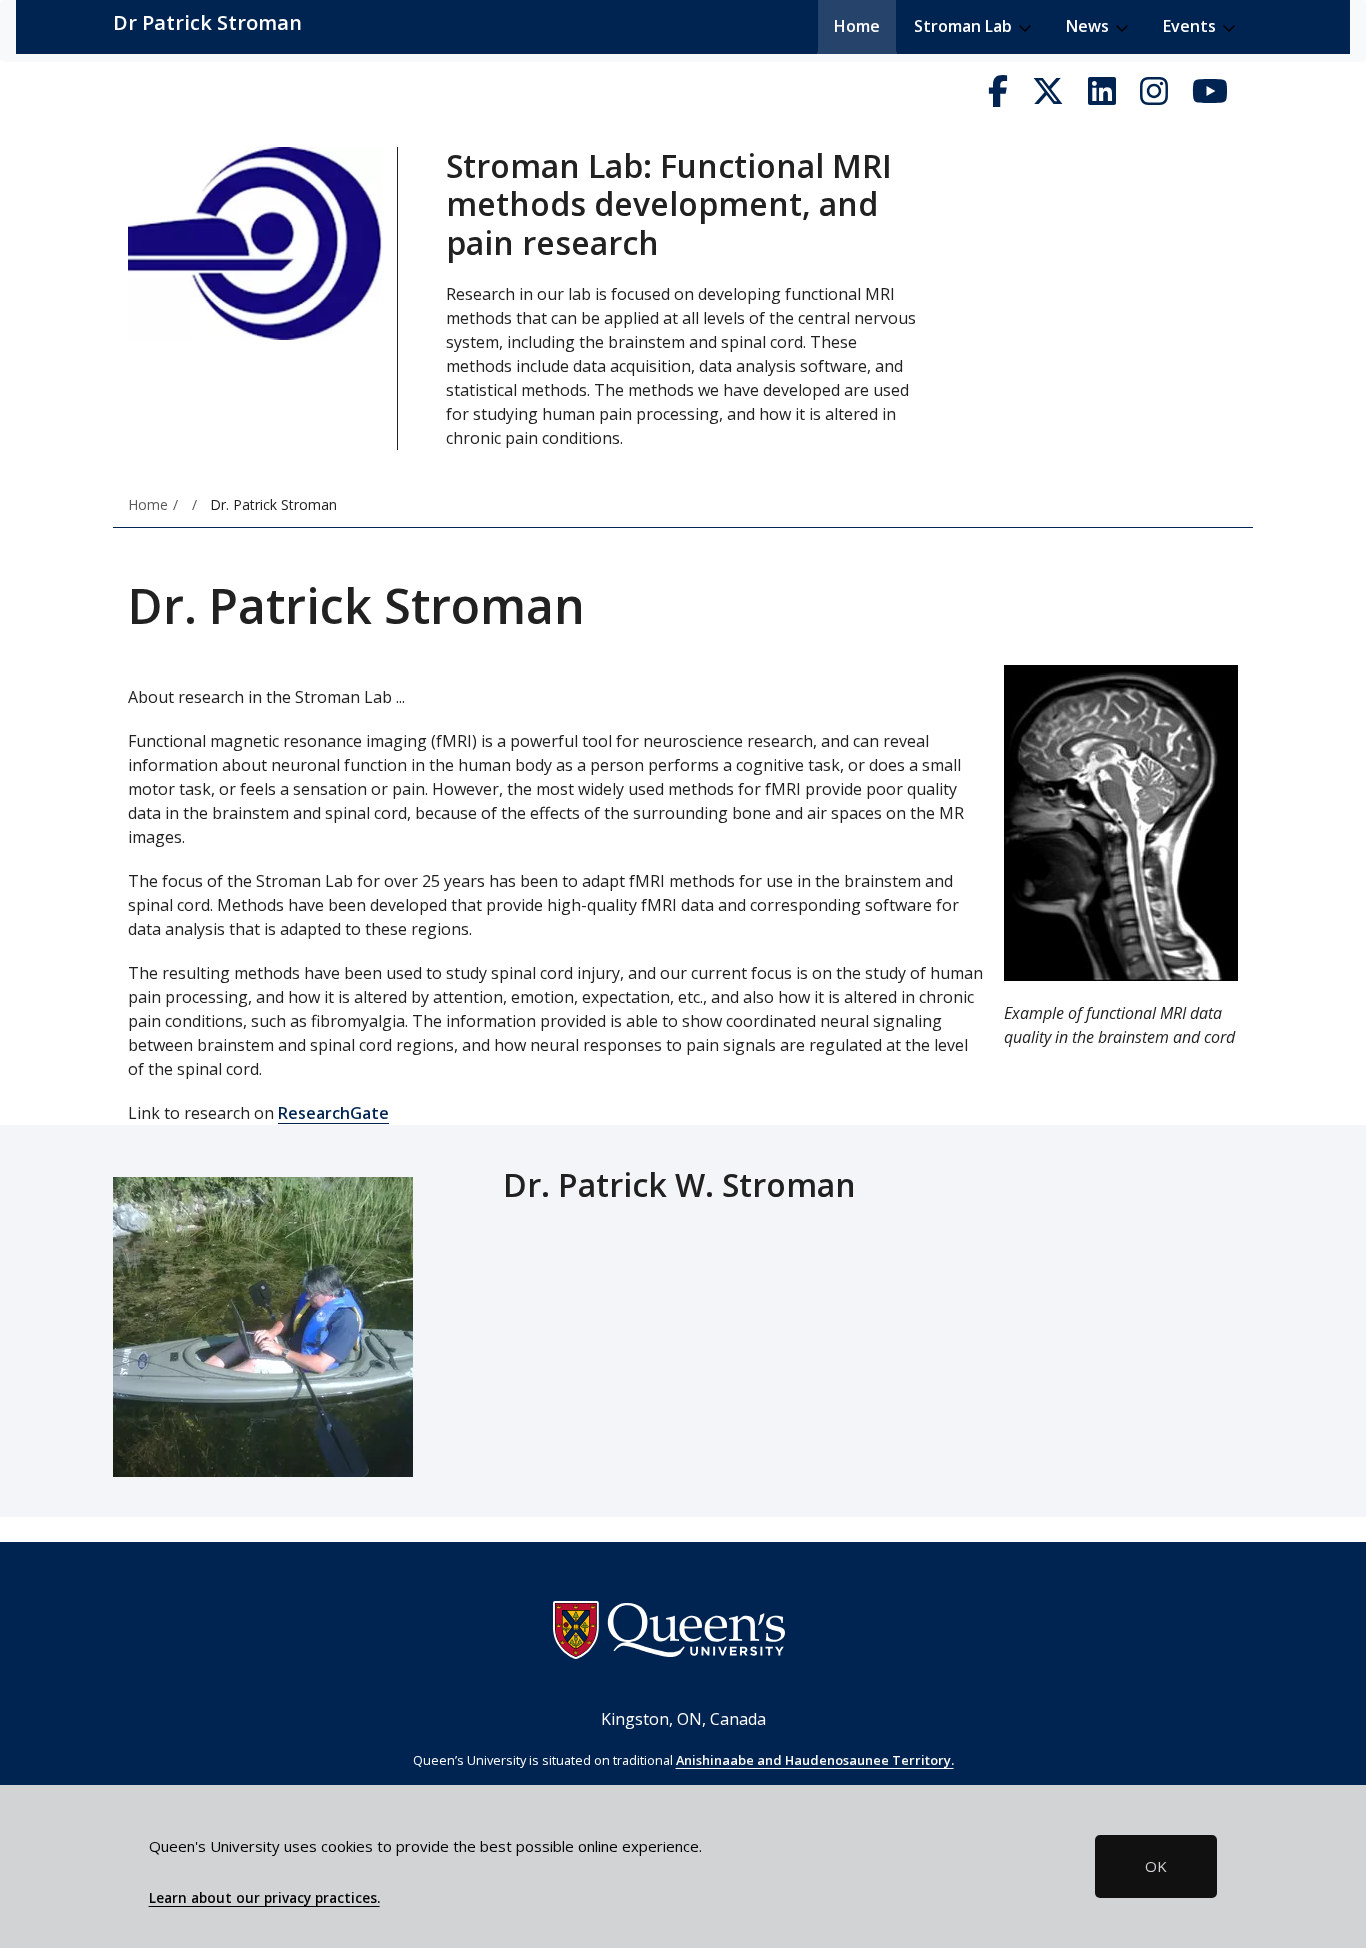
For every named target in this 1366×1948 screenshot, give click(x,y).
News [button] (1089, 26)
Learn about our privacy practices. (264, 1898)
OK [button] (1156, 1866)
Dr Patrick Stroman (207, 22)
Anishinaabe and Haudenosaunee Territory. (815, 1760)
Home (857, 26)
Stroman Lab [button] (965, 26)
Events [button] (1191, 26)
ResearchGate (333, 1113)
